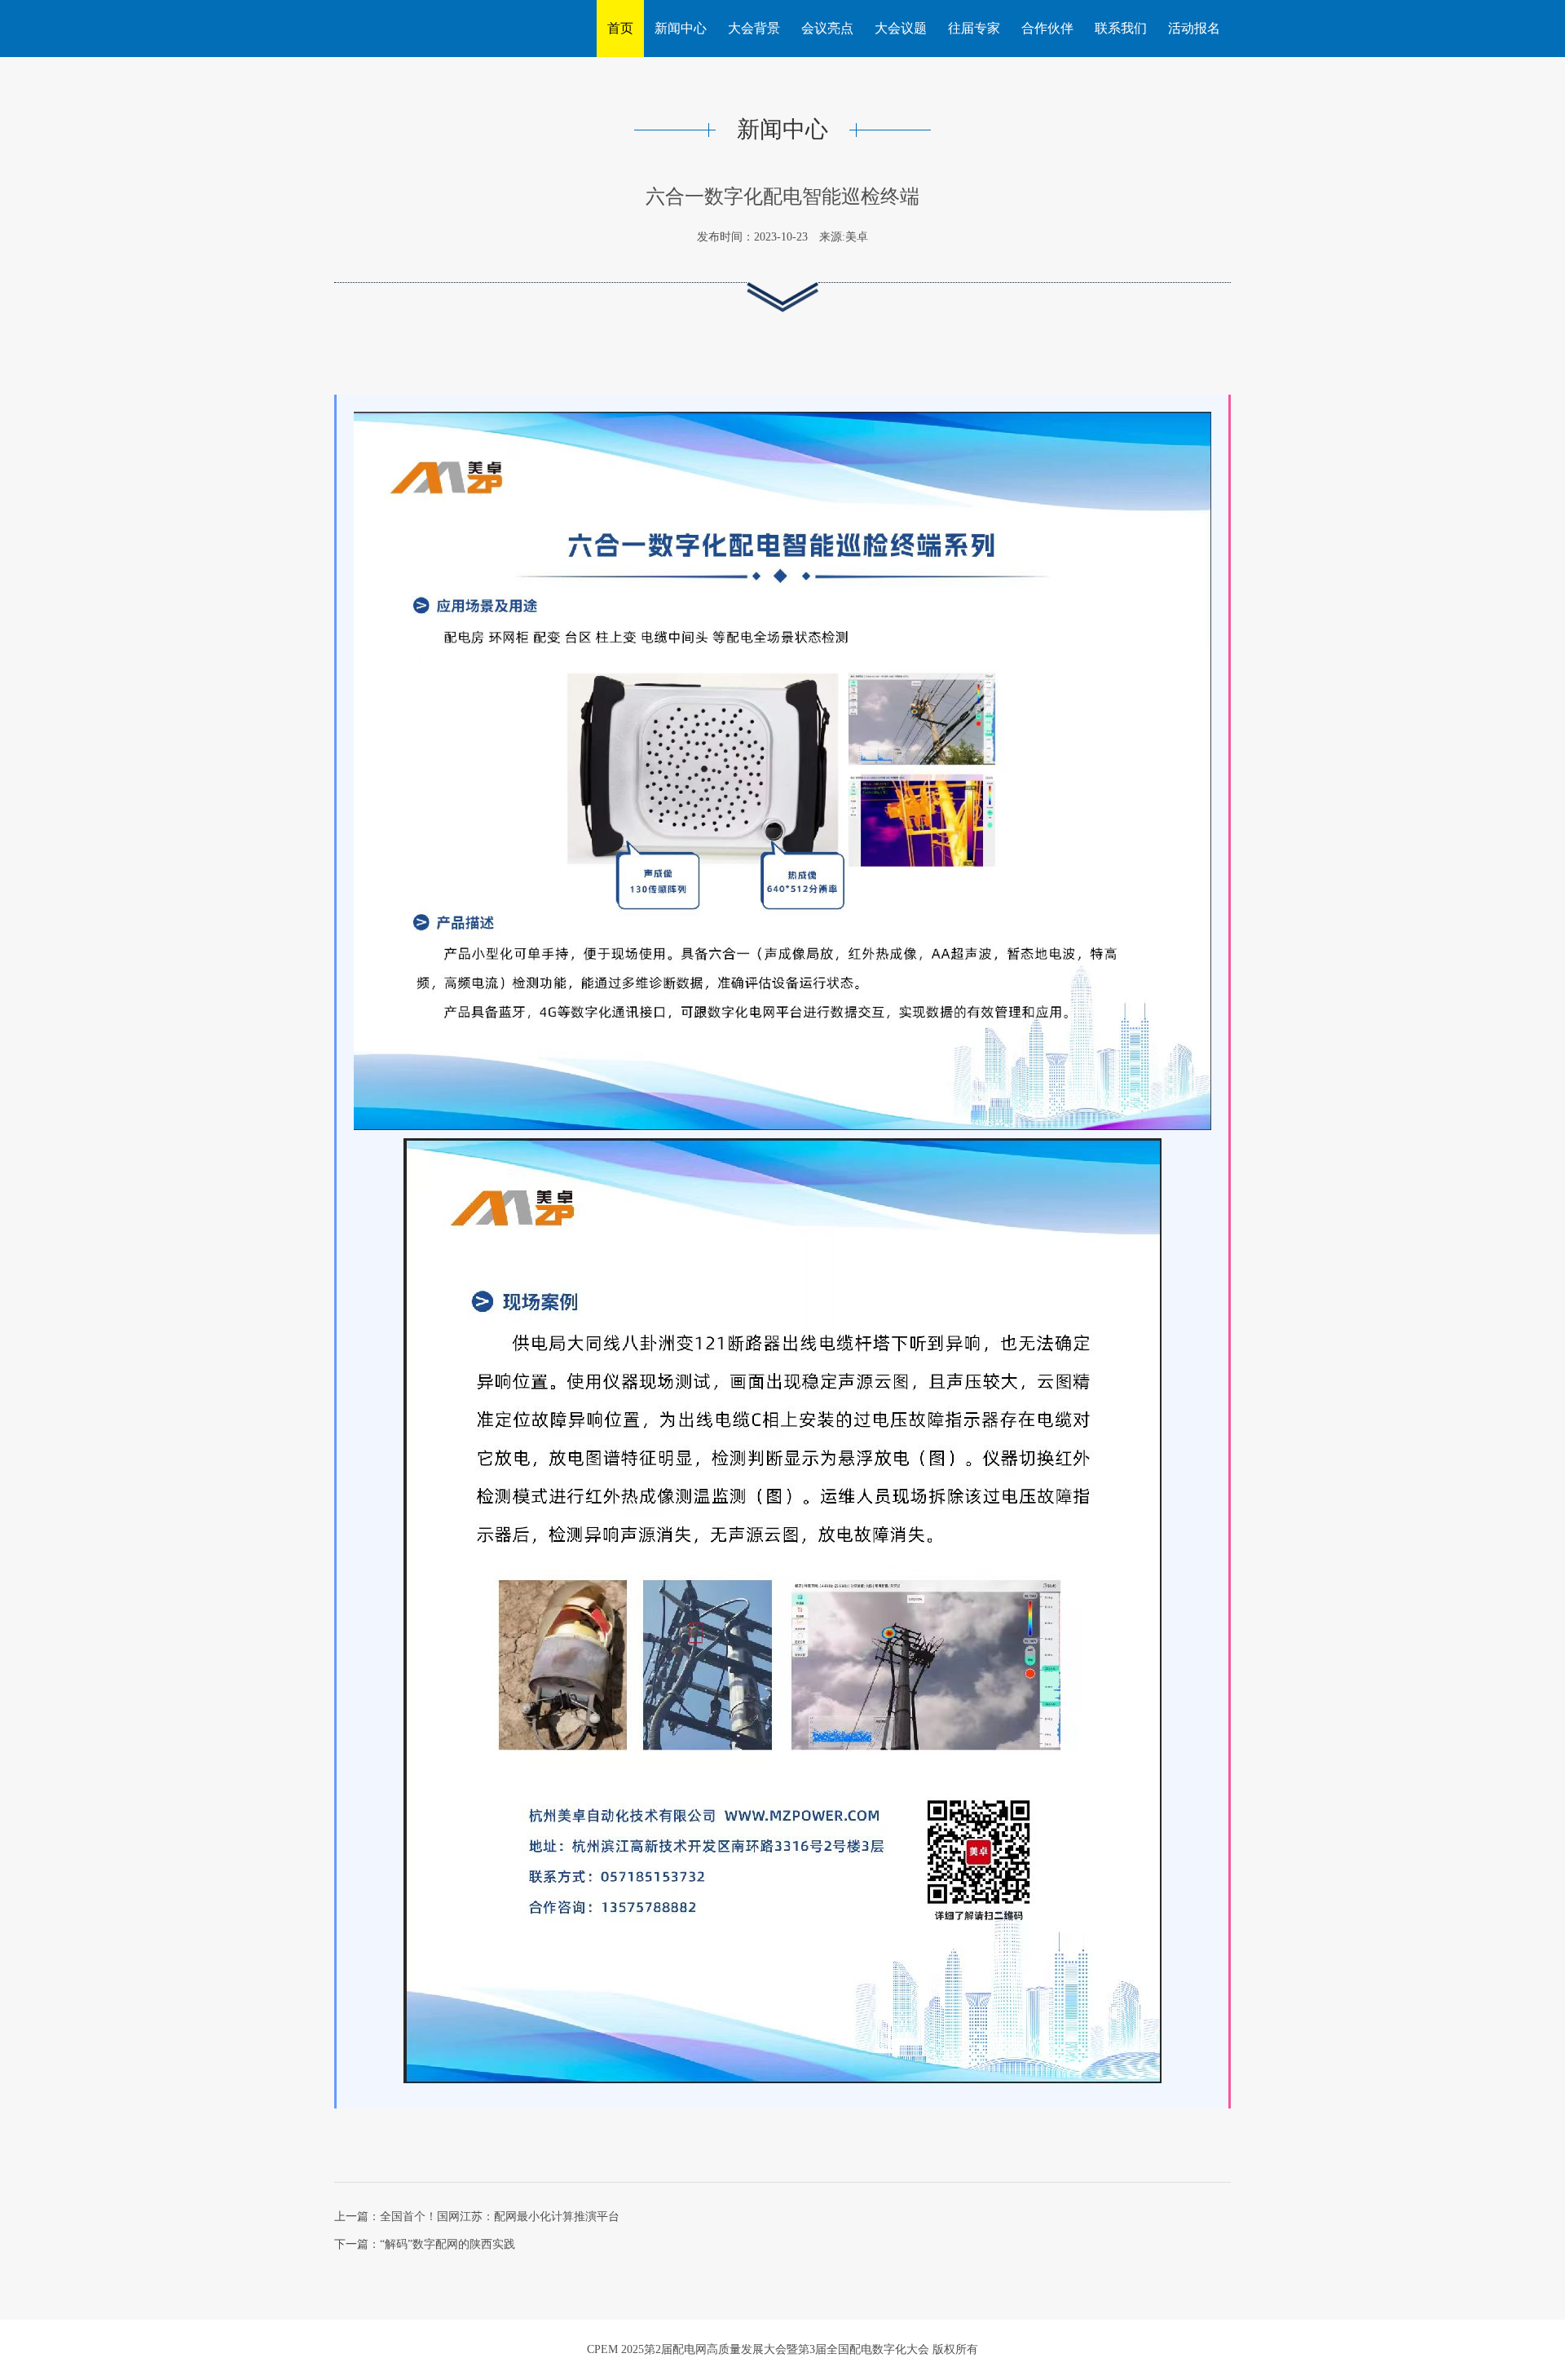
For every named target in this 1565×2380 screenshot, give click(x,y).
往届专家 (974, 28)
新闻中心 (681, 28)
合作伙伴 (1047, 28)
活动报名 (1194, 28)
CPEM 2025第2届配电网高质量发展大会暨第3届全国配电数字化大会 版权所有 (782, 2349)
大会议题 (901, 28)
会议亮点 (827, 28)
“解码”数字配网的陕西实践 (447, 2244)
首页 (620, 28)
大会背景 (754, 28)
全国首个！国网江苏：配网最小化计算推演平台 (500, 2217)
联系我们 (1121, 28)
